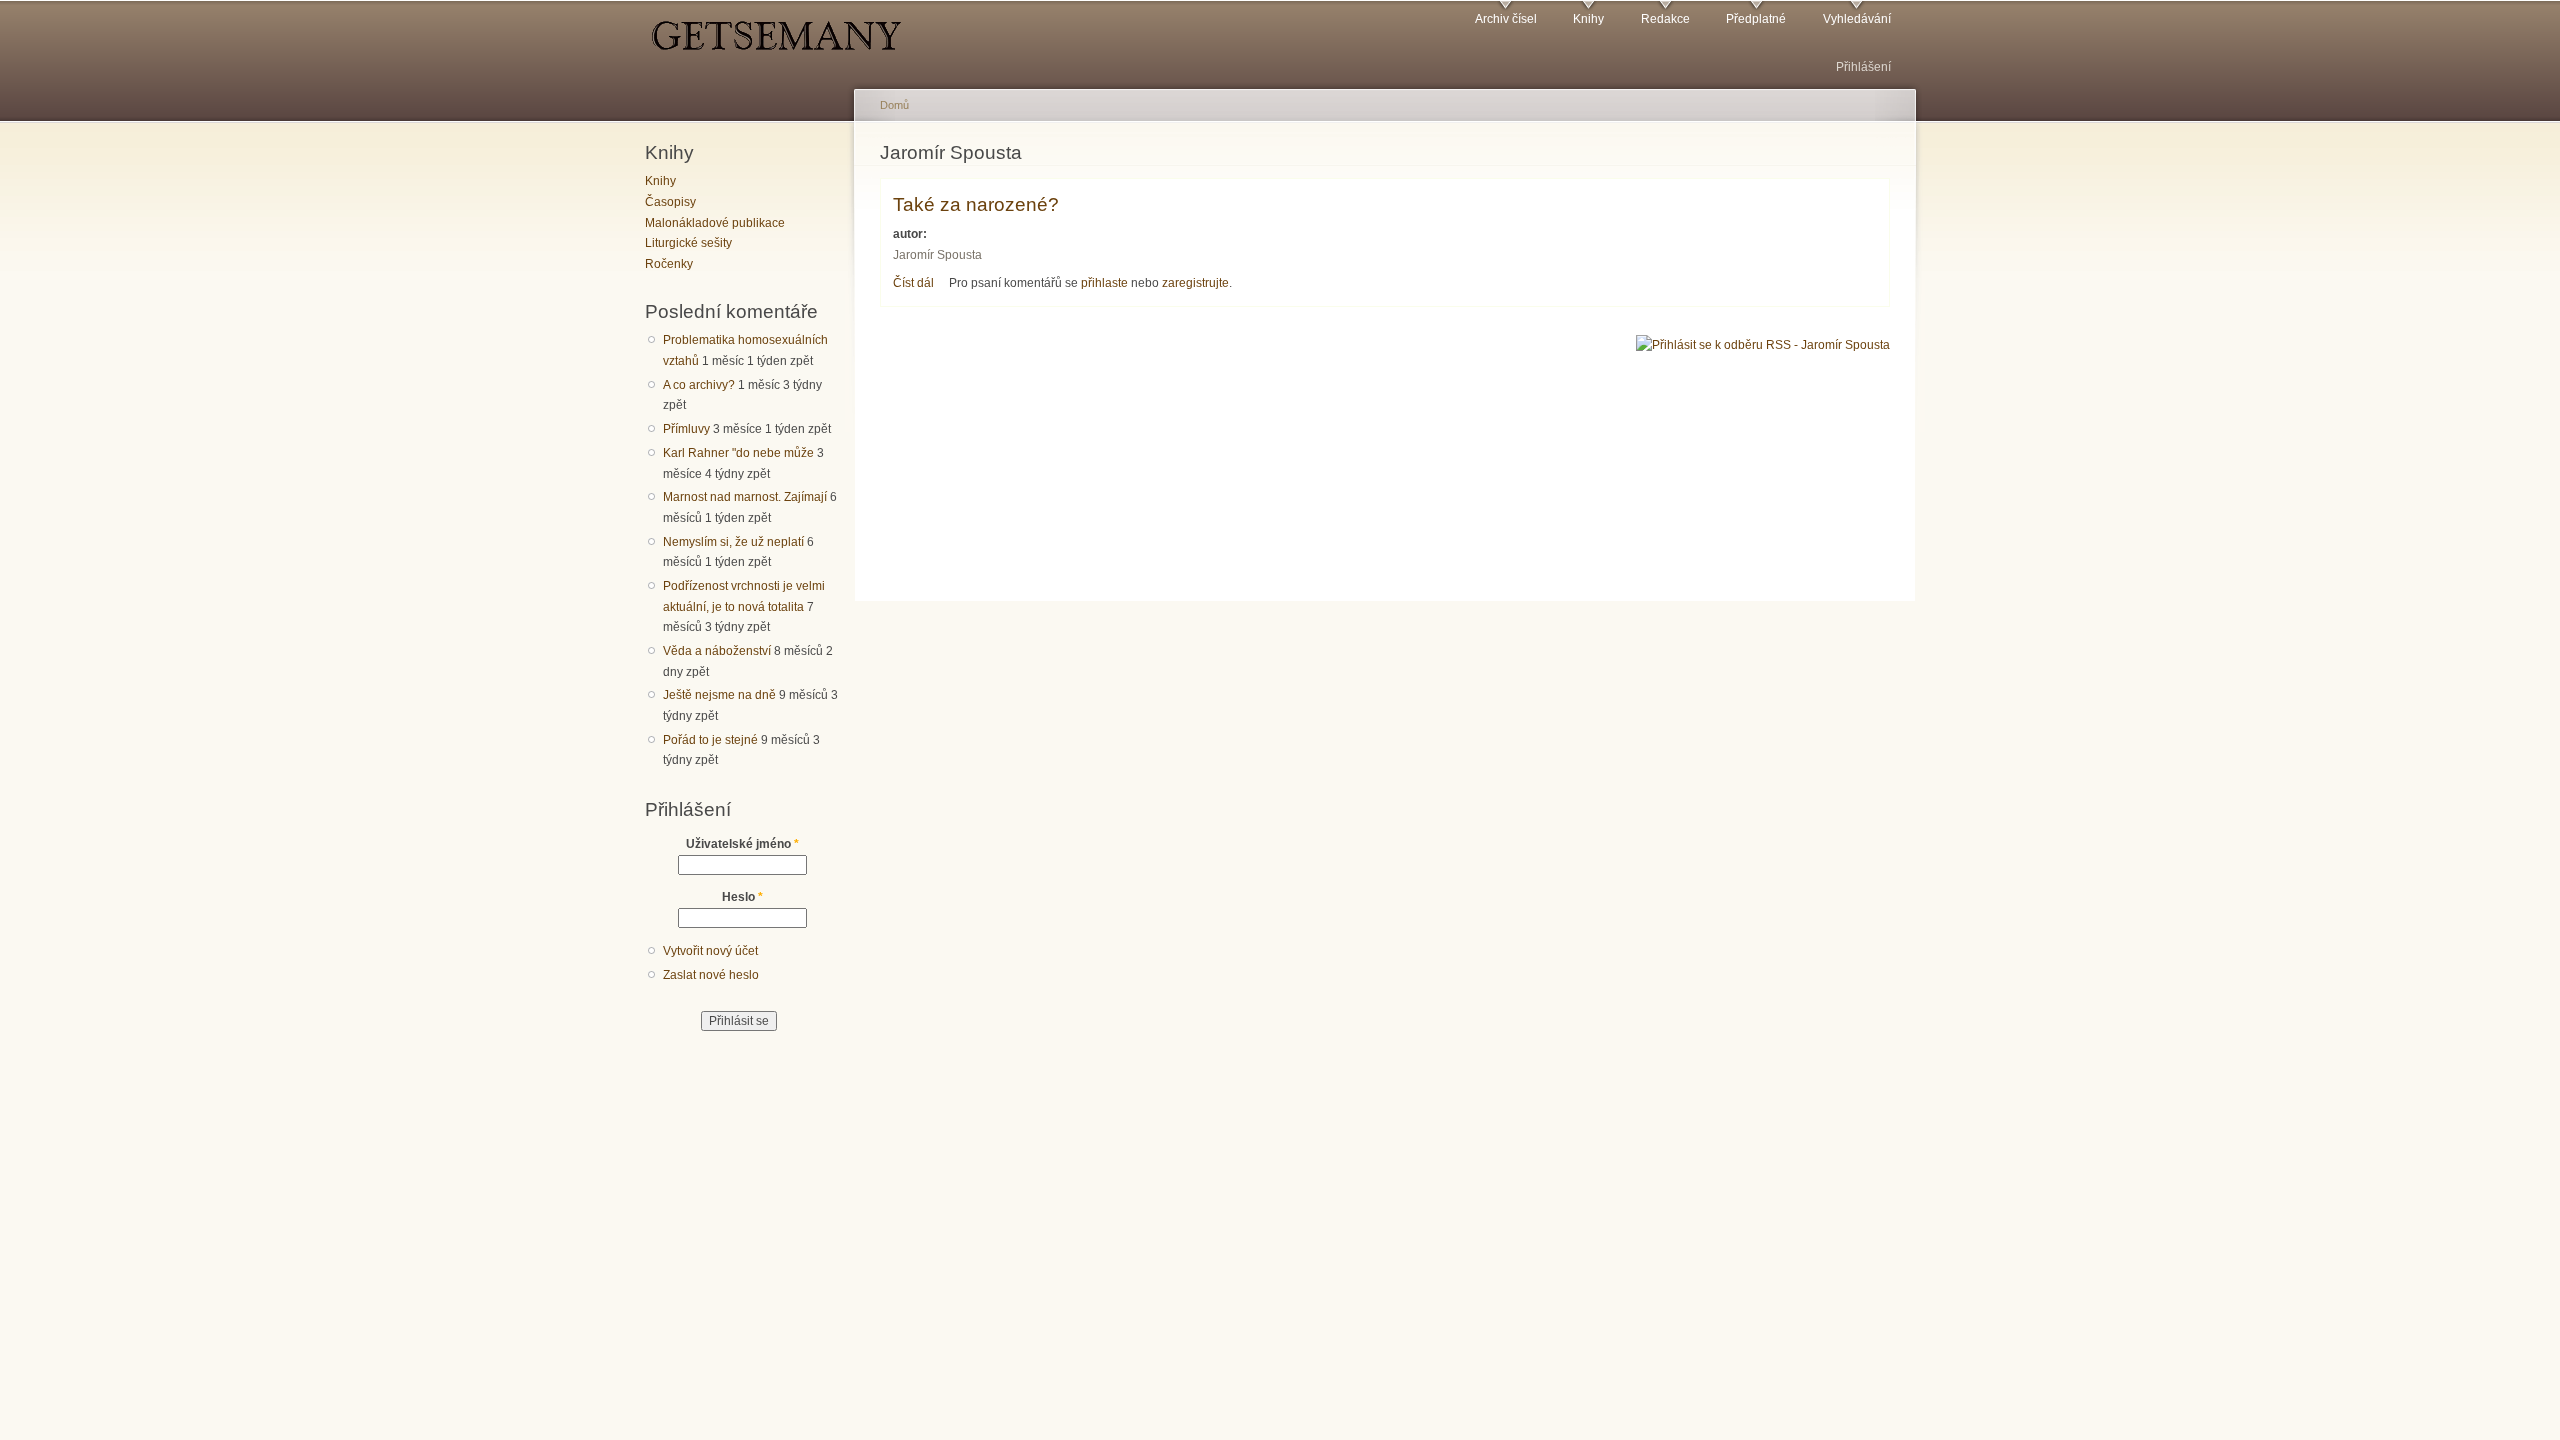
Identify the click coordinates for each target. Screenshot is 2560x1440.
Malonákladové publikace (715, 223)
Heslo (742, 897)
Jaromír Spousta (937, 255)
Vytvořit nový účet (710, 951)
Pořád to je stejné (710, 740)
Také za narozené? (976, 204)
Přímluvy (686, 429)
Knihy (1588, 19)
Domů (894, 105)
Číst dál (913, 283)
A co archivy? (699, 385)
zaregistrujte (1195, 283)
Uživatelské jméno (742, 844)
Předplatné (1756, 19)
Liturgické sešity (688, 243)
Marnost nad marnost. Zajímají (745, 497)
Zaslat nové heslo (711, 975)
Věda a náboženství (717, 651)
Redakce (1665, 19)
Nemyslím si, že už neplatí (733, 542)
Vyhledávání (1857, 19)
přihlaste (1104, 283)
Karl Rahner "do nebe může (738, 453)
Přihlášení (1863, 67)
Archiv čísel (1506, 19)
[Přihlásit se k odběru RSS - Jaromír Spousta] (1763, 343)
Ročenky (669, 264)
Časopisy (670, 202)
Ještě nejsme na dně (719, 695)
